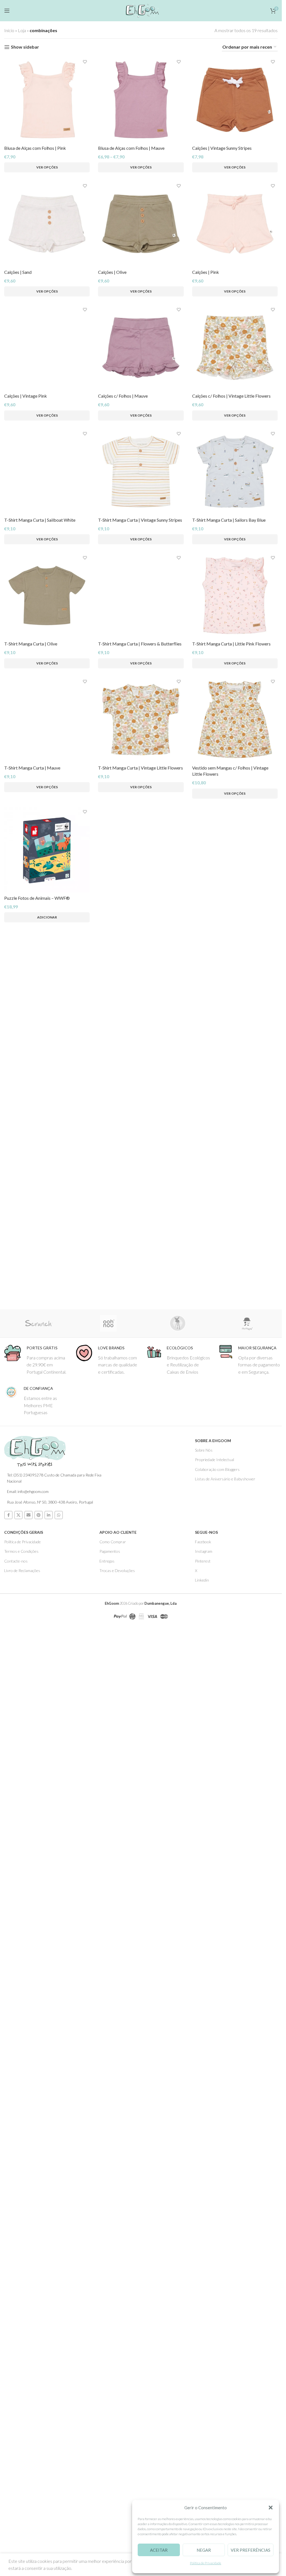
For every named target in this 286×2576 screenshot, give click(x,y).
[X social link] (18, 2462)
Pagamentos (110, 2498)
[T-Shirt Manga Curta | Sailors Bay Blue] (235, 805)
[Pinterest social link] (39, 2462)
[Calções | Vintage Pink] (47, 514)
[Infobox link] (36, 2306)
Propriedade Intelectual (214, 2406)
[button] (271, 2508)
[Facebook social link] (8, 2462)
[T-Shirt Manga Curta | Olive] (47, 1262)
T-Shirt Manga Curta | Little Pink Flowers (231, 1311)
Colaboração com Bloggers (217, 2416)
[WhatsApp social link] (59, 2462)
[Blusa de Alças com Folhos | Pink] (47, 100)
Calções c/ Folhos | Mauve (123, 396)
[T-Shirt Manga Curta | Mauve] (47, 1887)
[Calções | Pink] (235, 224)
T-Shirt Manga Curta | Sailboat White (40, 1187)
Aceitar (159, 2550)
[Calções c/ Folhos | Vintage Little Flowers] (235, 348)
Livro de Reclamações (22, 2517)
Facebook (203, 2488)
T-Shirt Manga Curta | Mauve (32, 2102)
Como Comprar (113, 2488)
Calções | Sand (18, 272)
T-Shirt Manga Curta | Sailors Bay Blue (229, 853)
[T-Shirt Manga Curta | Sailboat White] (47, 972)
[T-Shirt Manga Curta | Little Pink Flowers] (235, 1262)
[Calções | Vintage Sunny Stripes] (235, 100)
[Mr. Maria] (247, 2270)
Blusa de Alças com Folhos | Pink (35, 148)
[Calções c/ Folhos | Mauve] (141, 348)
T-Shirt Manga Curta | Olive (31, 1311)
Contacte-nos (16, 2508)
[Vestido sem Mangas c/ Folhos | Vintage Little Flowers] (235, 1720)
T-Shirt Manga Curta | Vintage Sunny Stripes (140, 853)
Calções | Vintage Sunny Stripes (222, 148)
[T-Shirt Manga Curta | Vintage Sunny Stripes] (141, 805)
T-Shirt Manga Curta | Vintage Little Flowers (140, 1768)
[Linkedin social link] (49, 2462)
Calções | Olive (112, 272)
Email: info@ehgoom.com (28, 2438)
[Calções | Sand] (47, 224)
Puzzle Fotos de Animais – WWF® (37, 2226)
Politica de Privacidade (22, 2488)
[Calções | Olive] (141, 224)
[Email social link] (28, 2462)
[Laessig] (178, 2270)
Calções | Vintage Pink (26, 729)
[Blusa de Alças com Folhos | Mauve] (141, 100)
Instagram (204, 2498)
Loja (22, 30)
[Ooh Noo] (109, 2270)
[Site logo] (141, 10)
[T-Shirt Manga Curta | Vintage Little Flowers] (141, 1720)
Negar (204, 2550)
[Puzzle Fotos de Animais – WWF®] (47, 2178)
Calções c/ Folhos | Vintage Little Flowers (231, 396)
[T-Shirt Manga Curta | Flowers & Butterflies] (141, 1429)
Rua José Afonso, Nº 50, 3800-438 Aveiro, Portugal (50, 2449)
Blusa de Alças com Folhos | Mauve (131, 148)
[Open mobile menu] (7, 11)
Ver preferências (251, 2550)
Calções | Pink (206, 272)
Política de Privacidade (206, 2563)
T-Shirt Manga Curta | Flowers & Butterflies (140, 1644)
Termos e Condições (21, 2498)
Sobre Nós (204, 2397)
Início (9, 30)
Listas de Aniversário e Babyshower (225, 2426)
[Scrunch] (39, 2270)
